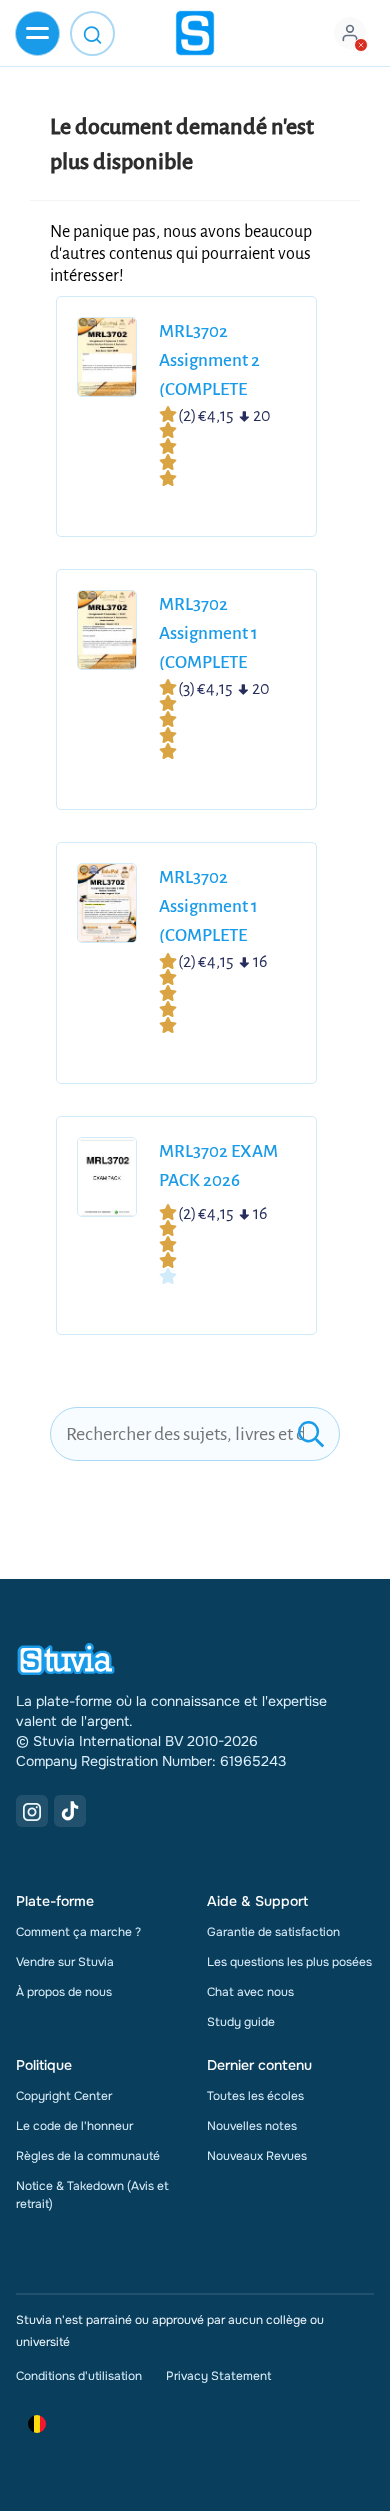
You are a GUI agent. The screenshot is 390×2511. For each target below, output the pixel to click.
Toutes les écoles (255, 2096)
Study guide (241, 2022)
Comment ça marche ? (78, 1932)
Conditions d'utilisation (79, 2376)
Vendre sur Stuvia (65, 1962)
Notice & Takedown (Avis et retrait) (92, 2195)
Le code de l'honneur (74, 2126)
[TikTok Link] (70, 1811)
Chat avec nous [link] (250, 1992)
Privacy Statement (218, 2376)
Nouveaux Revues (257, 2156)
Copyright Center (64, 2096)
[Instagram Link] (32, 1811)
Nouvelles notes (252, 2126)
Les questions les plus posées (289, 1962)
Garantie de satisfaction (273, 1932)
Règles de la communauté (88, 2156)
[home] (195, 33)
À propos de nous (64, 1992)
